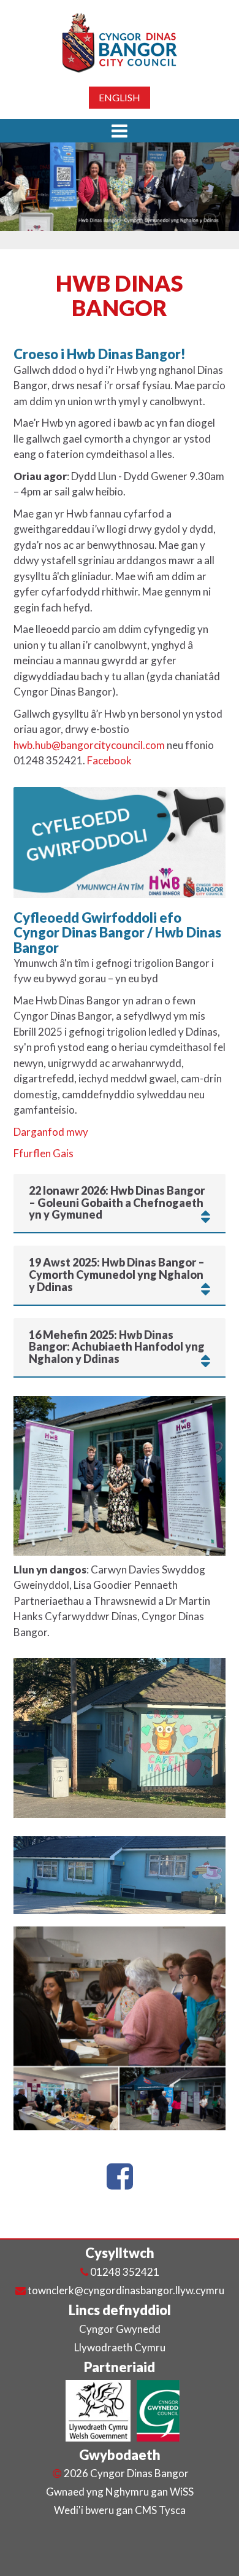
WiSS (182, 2492)
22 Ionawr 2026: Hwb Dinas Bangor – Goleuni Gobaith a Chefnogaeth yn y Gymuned (117, 1203)
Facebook (109, 760)
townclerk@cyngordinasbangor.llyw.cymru (126, 2290)
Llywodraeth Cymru (120, 2347)
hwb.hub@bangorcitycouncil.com (89, 745)
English (120, 97)
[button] (120, 131)
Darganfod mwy (51, 1132)
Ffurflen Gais (44, 1153)
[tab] (120, 1203)
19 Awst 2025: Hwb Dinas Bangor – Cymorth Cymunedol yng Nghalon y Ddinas (117, 1275)
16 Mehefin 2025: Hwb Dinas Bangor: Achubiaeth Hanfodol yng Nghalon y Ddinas (117, 1347)
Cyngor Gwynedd (120, 2329)
